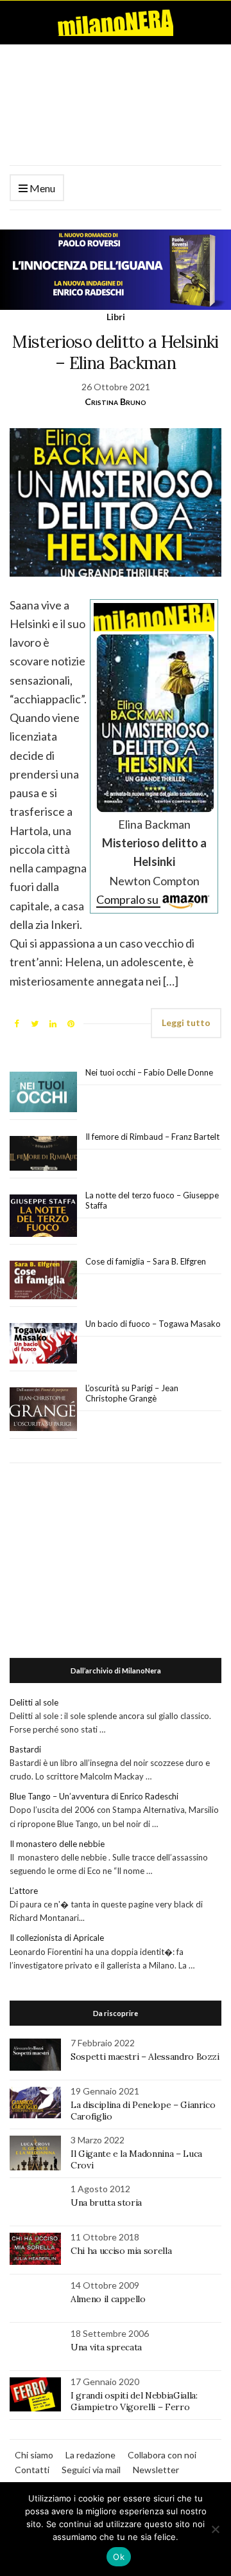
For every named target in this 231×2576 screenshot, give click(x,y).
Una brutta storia (106, 2202)
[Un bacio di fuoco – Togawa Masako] (43, 1344)
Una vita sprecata (106, 2347)
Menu (41, 188)
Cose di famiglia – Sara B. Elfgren (146, 1261)
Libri (116, 317)
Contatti (32, 2470)
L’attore (24, 1891)
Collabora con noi (162, 2455)
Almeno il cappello (108, 2299)
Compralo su (128, 899)
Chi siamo (34, 2455)
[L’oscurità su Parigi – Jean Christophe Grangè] (43, 1410)
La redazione (90, 2455)
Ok (119, 2557)
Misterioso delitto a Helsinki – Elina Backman (115, 352)
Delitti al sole (34, 1702)
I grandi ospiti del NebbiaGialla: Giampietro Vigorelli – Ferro (134, 2401)
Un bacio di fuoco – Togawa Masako (153, 1324)
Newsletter (156, 2470)
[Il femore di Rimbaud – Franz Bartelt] (43, 1154)
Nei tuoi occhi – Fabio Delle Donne (149, 1072)
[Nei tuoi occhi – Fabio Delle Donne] (43, 1093)
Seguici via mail (91, 2470)
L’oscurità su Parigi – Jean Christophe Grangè (132, 1393)
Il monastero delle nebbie (57, 1844)
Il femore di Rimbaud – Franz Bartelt (153, 1137)
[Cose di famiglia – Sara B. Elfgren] (43, 1281)
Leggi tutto (186, 1022)
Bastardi (25, 1749)
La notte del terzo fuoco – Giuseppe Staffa (152, 1200)
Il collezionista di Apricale (57, 1938)
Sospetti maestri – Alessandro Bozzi (145, 2057)
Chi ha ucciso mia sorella (121, 2251)
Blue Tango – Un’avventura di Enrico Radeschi (94, 1796)
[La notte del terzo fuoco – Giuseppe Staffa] (43, 1216)
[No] (215, 2529)
